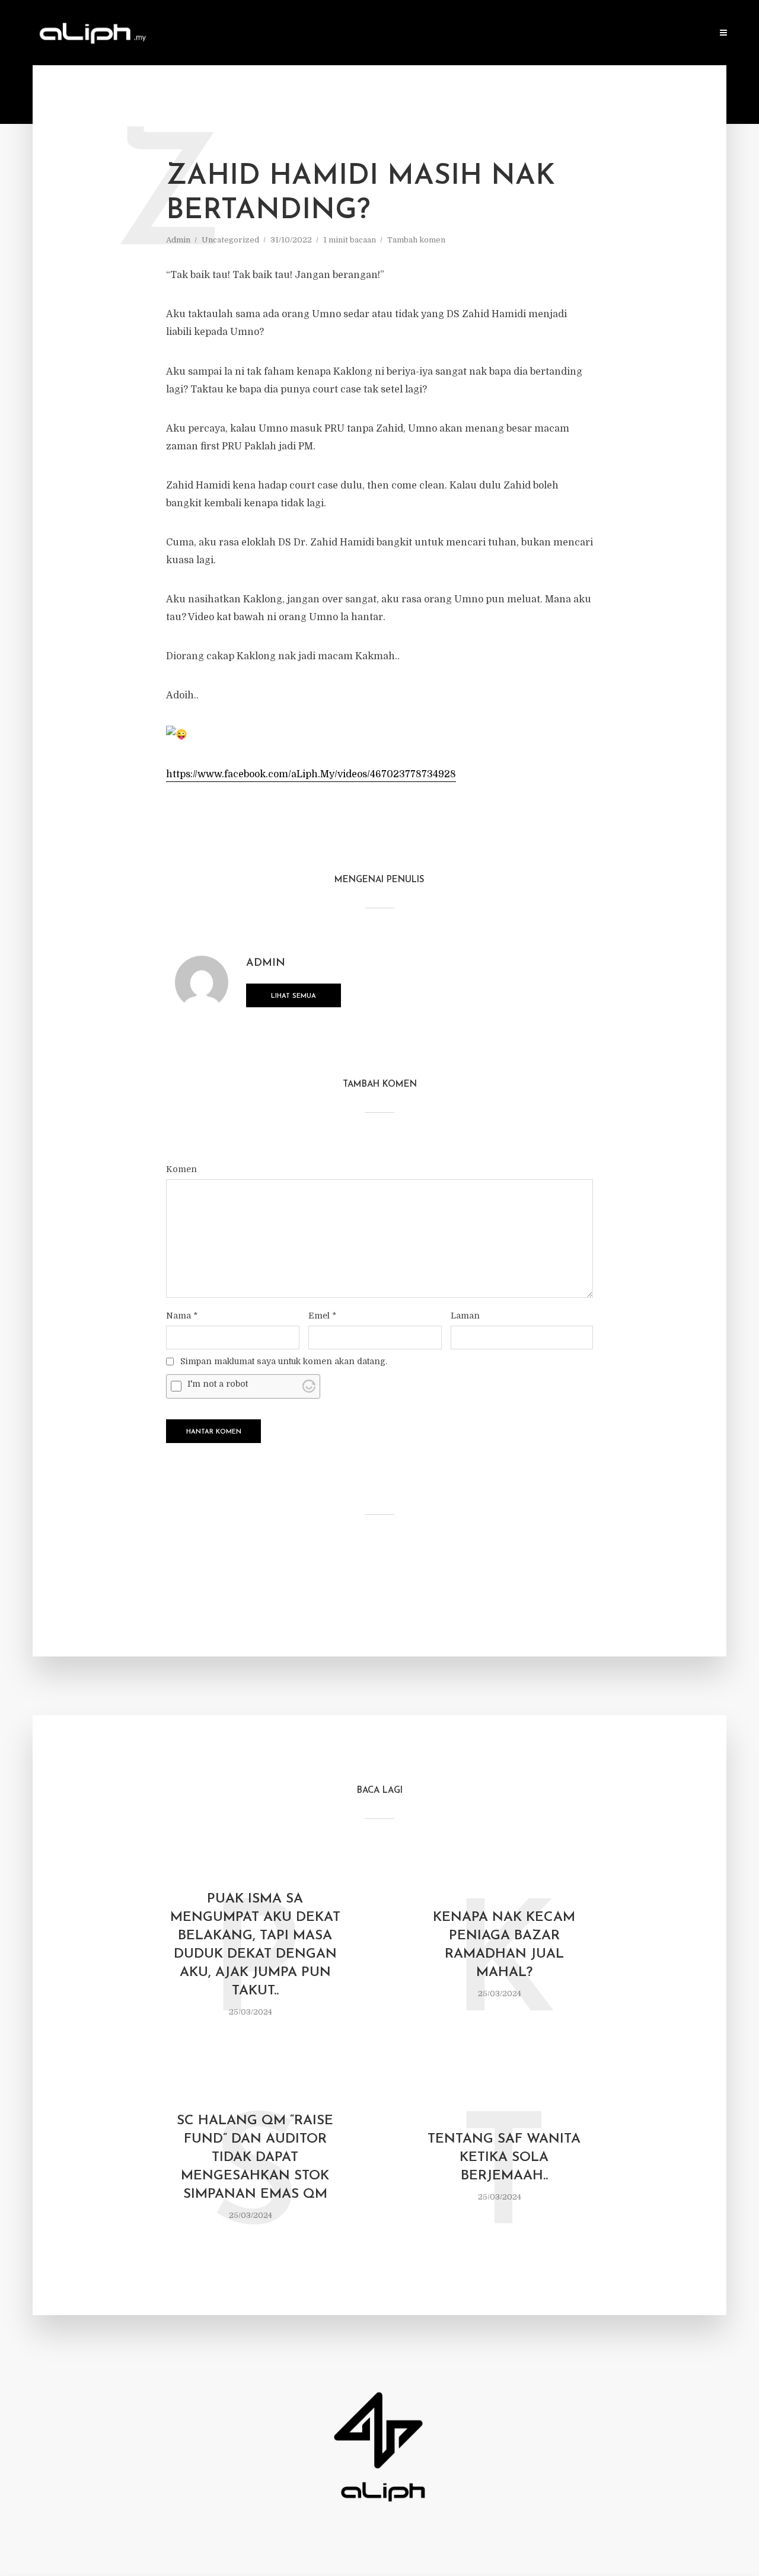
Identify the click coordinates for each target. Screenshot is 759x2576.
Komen (181, 1169)
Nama (182, 1316)
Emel (322, 1316)
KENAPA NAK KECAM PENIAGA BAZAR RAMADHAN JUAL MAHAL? (504, 1945)
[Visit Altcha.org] (309, 1386)
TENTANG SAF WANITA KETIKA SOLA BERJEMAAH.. (504, 2158)
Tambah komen (416, 240)
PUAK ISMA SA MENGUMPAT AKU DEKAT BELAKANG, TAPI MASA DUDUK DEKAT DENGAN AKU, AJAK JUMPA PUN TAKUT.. (255, 1945)
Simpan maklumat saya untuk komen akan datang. (284, 1361)
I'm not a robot (218, 1384)
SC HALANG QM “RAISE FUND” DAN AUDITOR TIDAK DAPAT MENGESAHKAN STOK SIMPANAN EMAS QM (255, 2158)
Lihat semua (294, 996)
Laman (465, 1316)
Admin (178, 240)
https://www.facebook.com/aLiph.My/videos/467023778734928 (311, 774)
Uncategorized (230, 240)
